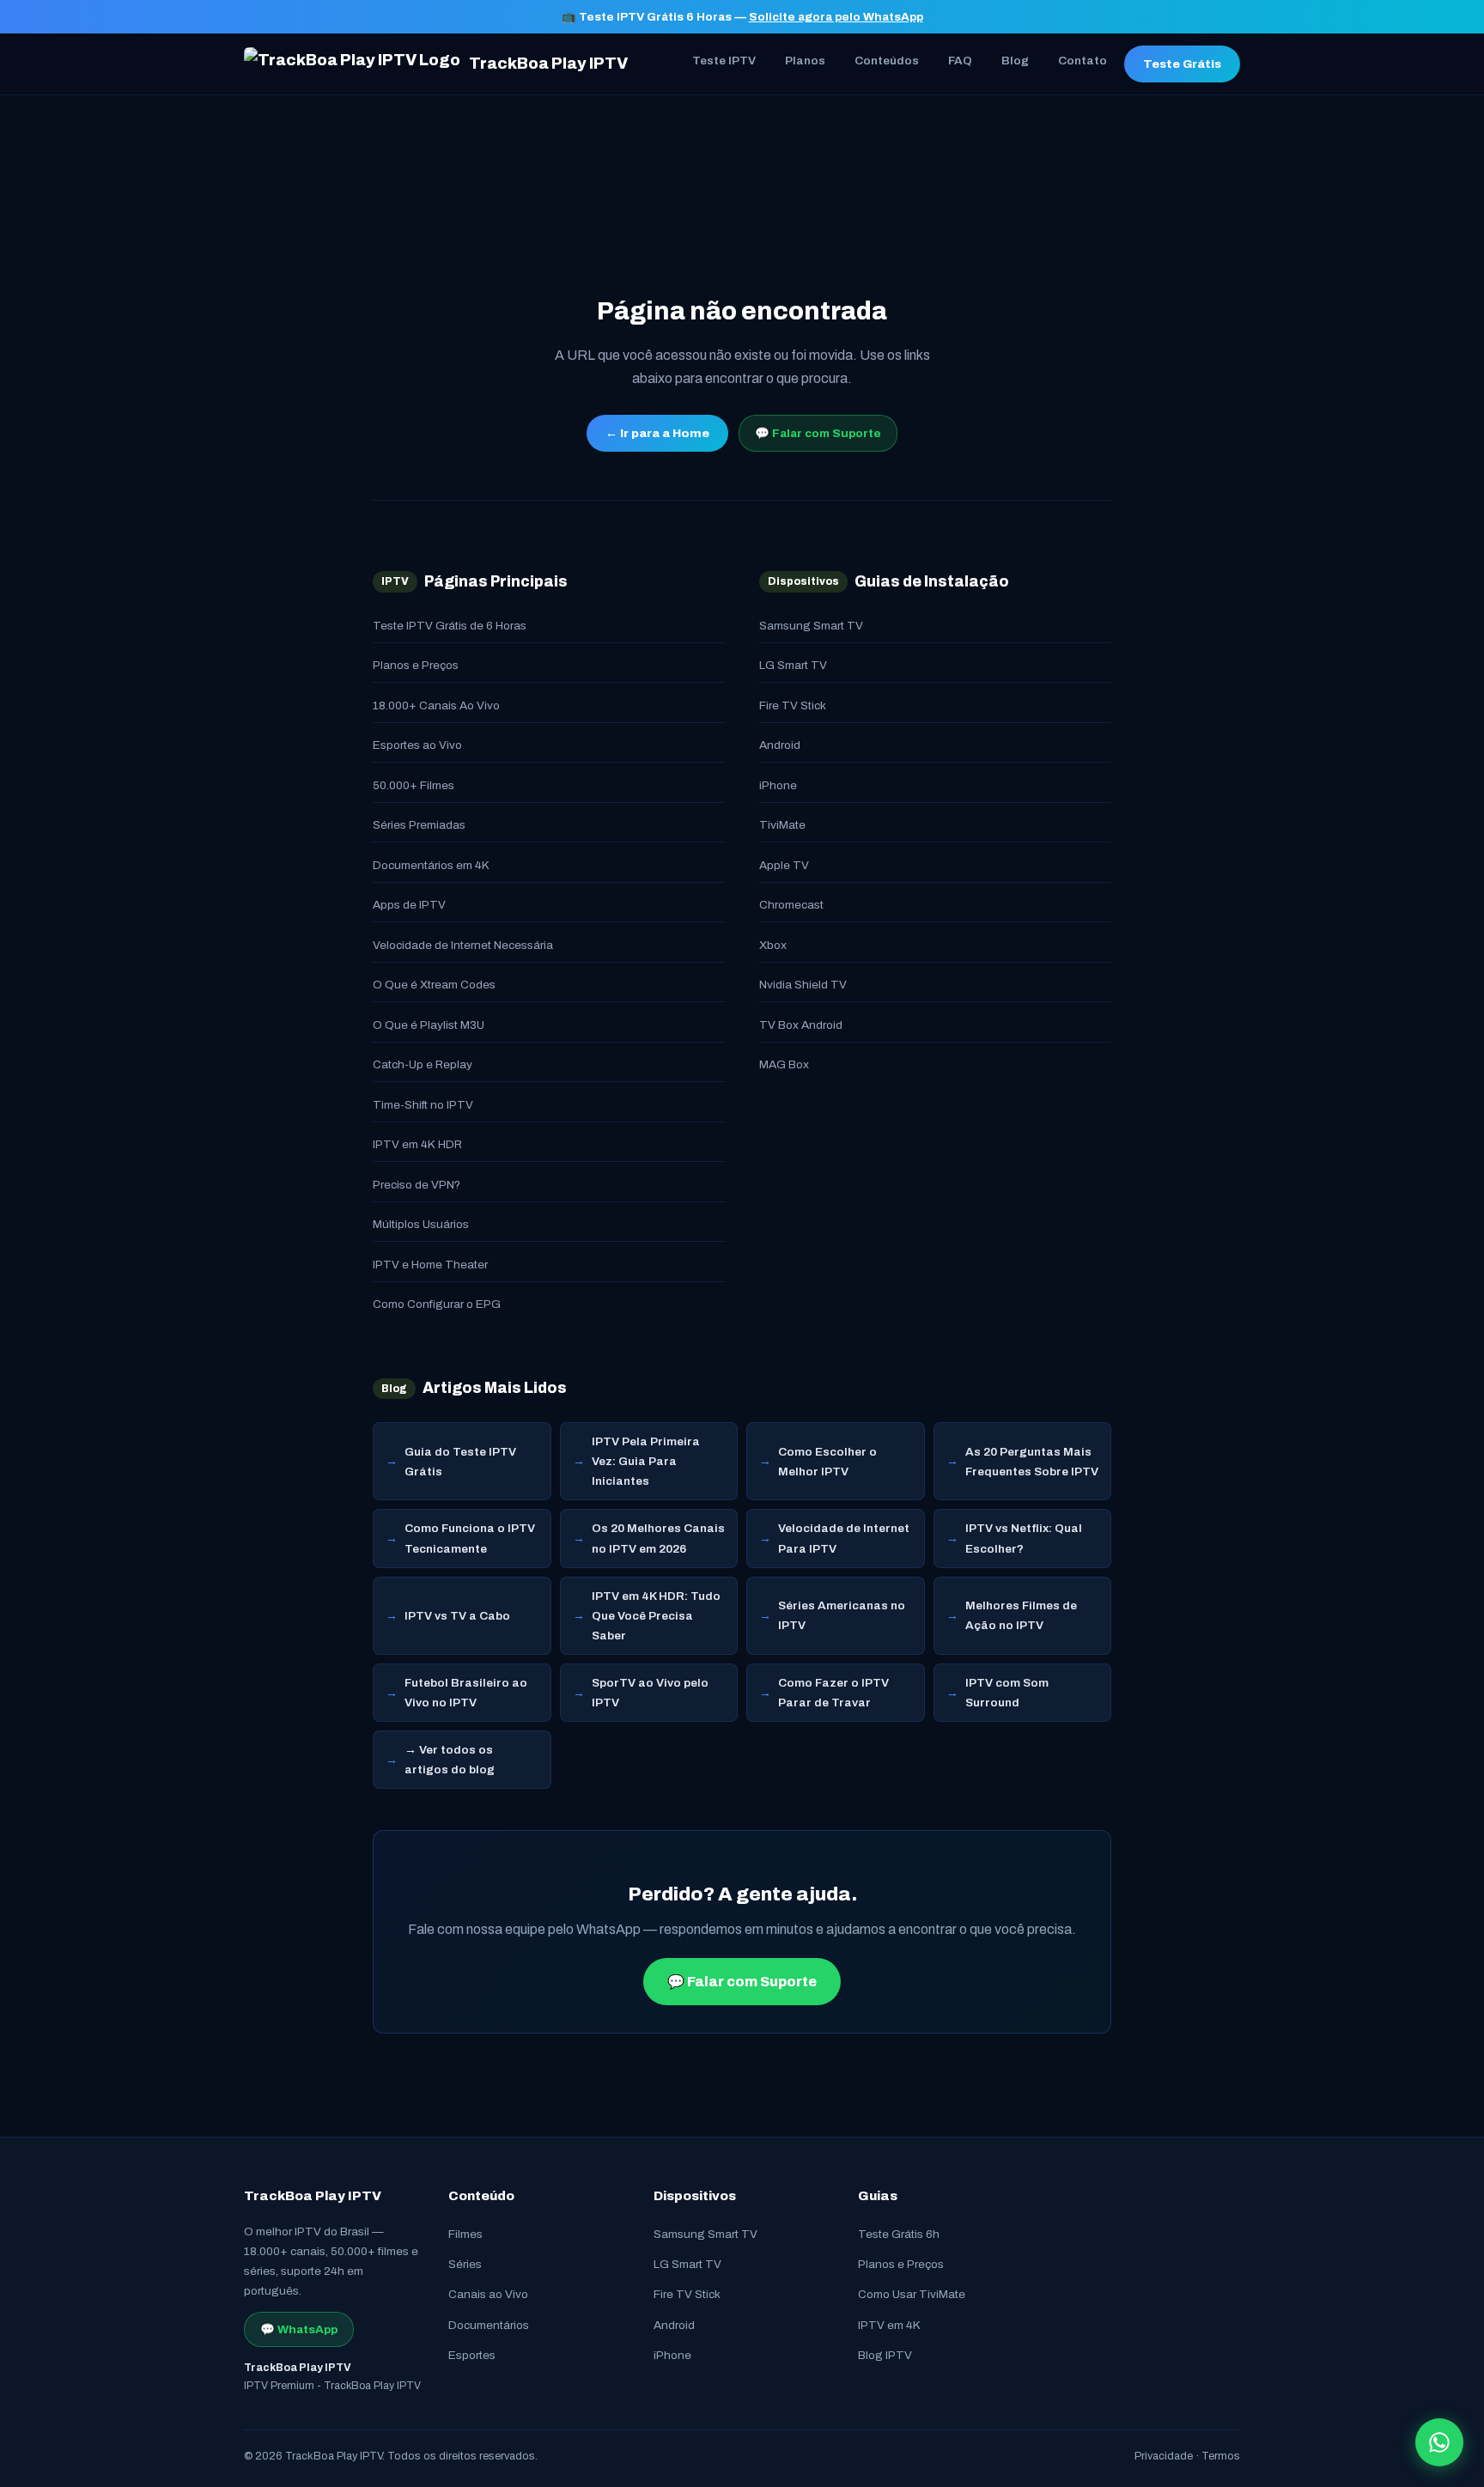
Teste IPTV (724, 61)
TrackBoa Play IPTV (548, 64)
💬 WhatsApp (299, 2329)
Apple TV (784, 865)
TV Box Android (801, 1025)
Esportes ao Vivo (417, 745)
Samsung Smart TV (811, 626)
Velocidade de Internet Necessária (463, 945)
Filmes (465, 2234)
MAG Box (784, 1064)
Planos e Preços (416, 665)
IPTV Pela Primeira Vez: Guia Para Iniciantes (646, 1461)
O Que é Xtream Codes (434, 985)
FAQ (960, 61)
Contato (1083, 61)
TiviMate (782, 825)
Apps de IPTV (409, 905)
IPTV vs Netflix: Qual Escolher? (1024, 1538)
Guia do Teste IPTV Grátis (460, 1462)
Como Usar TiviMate (912, 2294)
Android (780, 745)
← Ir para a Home (657, 433)
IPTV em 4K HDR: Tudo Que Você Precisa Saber (656, 1616)
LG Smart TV (793, 665)
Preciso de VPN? (417, 1185)
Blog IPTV (885, 2355)
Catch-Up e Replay (423, 1064)
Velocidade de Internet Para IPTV (844, 1538)
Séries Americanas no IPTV (842, 1615)
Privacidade (1164, 2456)
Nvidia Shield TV (803, 985)
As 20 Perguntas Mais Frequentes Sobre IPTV (1032, 1462)
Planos (805, 61)
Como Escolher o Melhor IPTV (827, 1462)
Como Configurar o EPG (437, 1304)
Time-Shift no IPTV (423, 1105)
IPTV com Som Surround (1007, 1693)
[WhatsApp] (1439, 2442)
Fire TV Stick (793, 705)
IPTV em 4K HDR (417, 1144)
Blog (1015, 61)
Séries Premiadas (419, 825)
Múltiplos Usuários (421, 1224)
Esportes (472, 2355)
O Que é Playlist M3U (429, 1025)
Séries (465, 2264)
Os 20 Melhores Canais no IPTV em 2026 (658, 1538)
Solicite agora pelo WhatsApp (836, 17)
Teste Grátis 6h (899, 2234)
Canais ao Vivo (488, 2294)
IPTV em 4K (889, 2325)
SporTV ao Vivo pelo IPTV (650, 1693)
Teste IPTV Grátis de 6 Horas (450, 626)
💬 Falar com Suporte (818, 433)
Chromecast (791, 905)
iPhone (778, 785)
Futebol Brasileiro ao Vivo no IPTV (466, 1693)
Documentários (489, 2325)
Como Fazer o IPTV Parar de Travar (833, 1693)
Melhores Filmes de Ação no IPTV (1021, 1615)
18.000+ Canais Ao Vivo (436, 705)
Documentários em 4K (431, 865)
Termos (1221, 2456)
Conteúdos (887, 61)
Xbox (773, 945)
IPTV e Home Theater (430, 1265)
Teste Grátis (1182, 64)
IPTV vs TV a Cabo (457, 1616)
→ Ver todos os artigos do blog (450, 1760)
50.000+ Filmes (414, 785)
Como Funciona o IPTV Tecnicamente (470, 1538)
